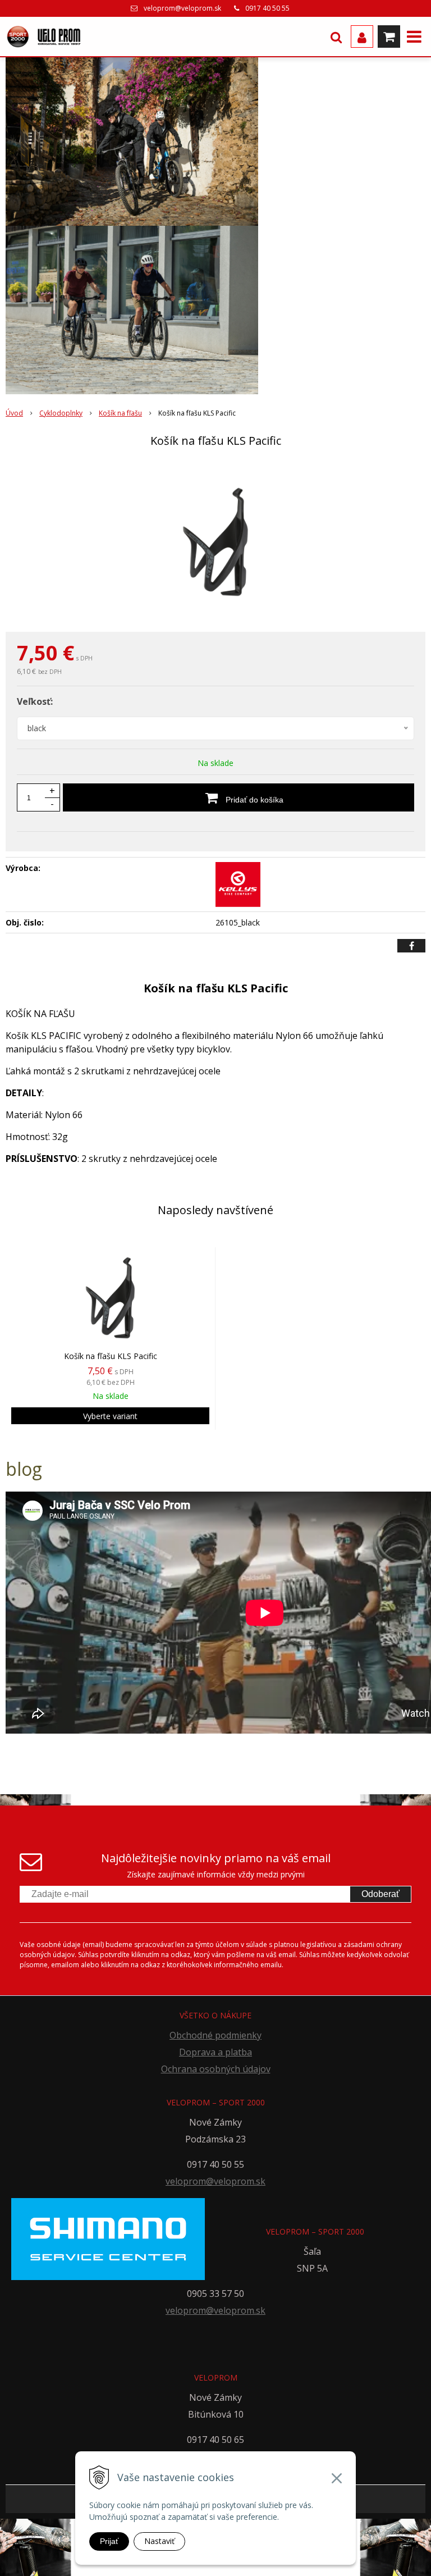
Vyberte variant (110, 1416)
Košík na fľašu (120, 413)
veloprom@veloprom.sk (182, 8)
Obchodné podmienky (215, 2035)
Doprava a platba (215, 2052)
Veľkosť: (35, 701)
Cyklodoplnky (61, 413)
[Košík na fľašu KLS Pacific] (215, 542)
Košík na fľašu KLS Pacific (111, 1356)
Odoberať (380, 1894)
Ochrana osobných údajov (216, 2069)
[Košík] (389, 37)
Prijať (109, 2541)
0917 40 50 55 (267, 8)
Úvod (14, 413)
